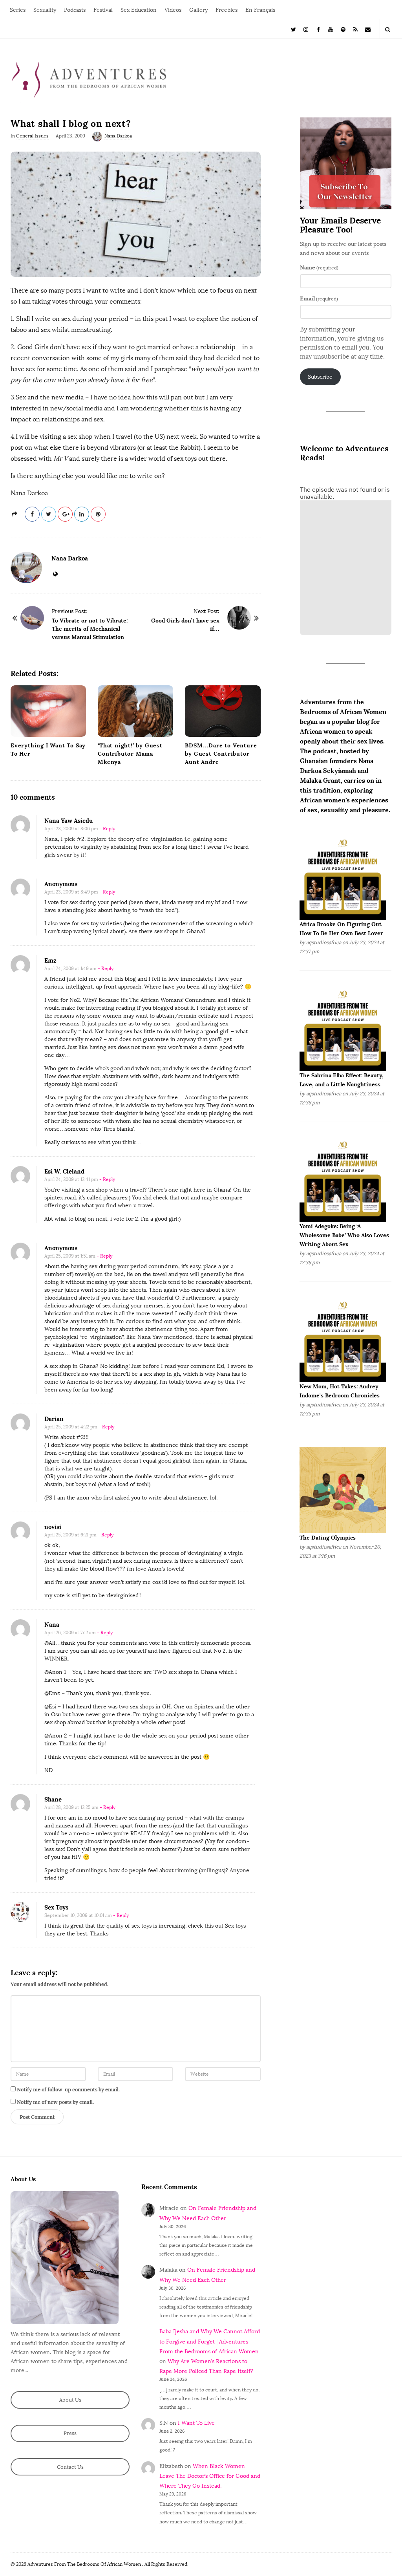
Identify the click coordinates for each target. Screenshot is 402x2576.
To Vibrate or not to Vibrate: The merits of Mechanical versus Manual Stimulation (90, 629)
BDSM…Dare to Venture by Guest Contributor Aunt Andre (221, 754)
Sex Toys (56, 1907)
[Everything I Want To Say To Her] (48, 711)
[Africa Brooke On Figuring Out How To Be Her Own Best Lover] (343, 876)
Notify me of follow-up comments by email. (68, 2090)
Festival (103, 10)
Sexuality (45, 10)
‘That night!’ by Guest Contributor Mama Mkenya (130, 754)
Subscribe (320, 377)
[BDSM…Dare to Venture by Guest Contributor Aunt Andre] (223, 711)
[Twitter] (294, 29)
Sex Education (139, 10)
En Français (260, 10)
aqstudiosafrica (324, 942)
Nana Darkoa (118, 136)
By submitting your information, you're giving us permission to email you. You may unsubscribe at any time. (342, 343)
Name (319, 267)
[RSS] (356, 29)
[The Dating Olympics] (343, 1490)
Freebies (227, 10)
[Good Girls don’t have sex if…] (239, 618)
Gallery (198, 10)
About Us (70, 2400)
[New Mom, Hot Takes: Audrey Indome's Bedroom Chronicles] (343, 1339)
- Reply (107, 829)
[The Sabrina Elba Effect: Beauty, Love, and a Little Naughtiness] (343, 1027)
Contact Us (70, 2467)
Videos (173, 10)
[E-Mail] (368, 29)
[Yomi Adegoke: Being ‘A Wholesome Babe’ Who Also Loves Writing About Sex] (343, 1178)
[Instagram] (306, 29)
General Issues (32, 136)
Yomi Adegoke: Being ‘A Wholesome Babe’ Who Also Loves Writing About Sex (344, 1235)
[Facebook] (318, 29)
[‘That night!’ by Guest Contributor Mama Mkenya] (135, 711)
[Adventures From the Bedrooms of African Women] (89, 80)
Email (319, 298)
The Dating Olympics (328, 1538)
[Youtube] (331, 29)
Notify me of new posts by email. (55, 2102)
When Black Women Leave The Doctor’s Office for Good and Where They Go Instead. (210, 2476)
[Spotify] (343, 29)
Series (18, 10)
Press (70, 2433)
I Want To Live (196, 2423)
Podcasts (75, 10)
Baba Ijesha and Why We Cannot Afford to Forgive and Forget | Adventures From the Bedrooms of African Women (210, 2341)
